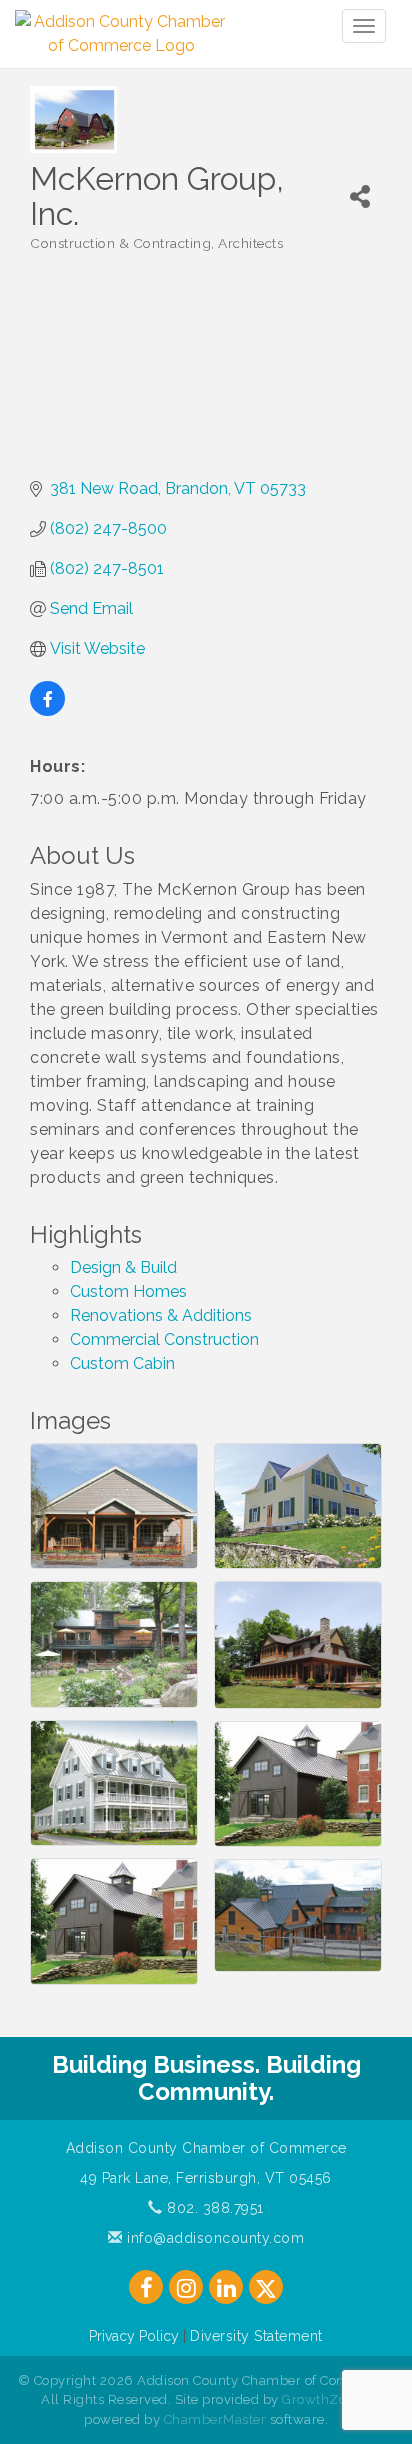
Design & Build (123, 1267)
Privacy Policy (134, 2336)
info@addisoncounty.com (213, 2238)
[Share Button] (360, 196)
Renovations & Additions (161, 1315)
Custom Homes (128, 1291)
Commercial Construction (164, 1339)
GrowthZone (322, 2399)
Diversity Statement (256, 2336)
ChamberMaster (215, 2419)
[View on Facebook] (47, 710)
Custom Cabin (122, 1363)
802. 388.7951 (213, 2208)
